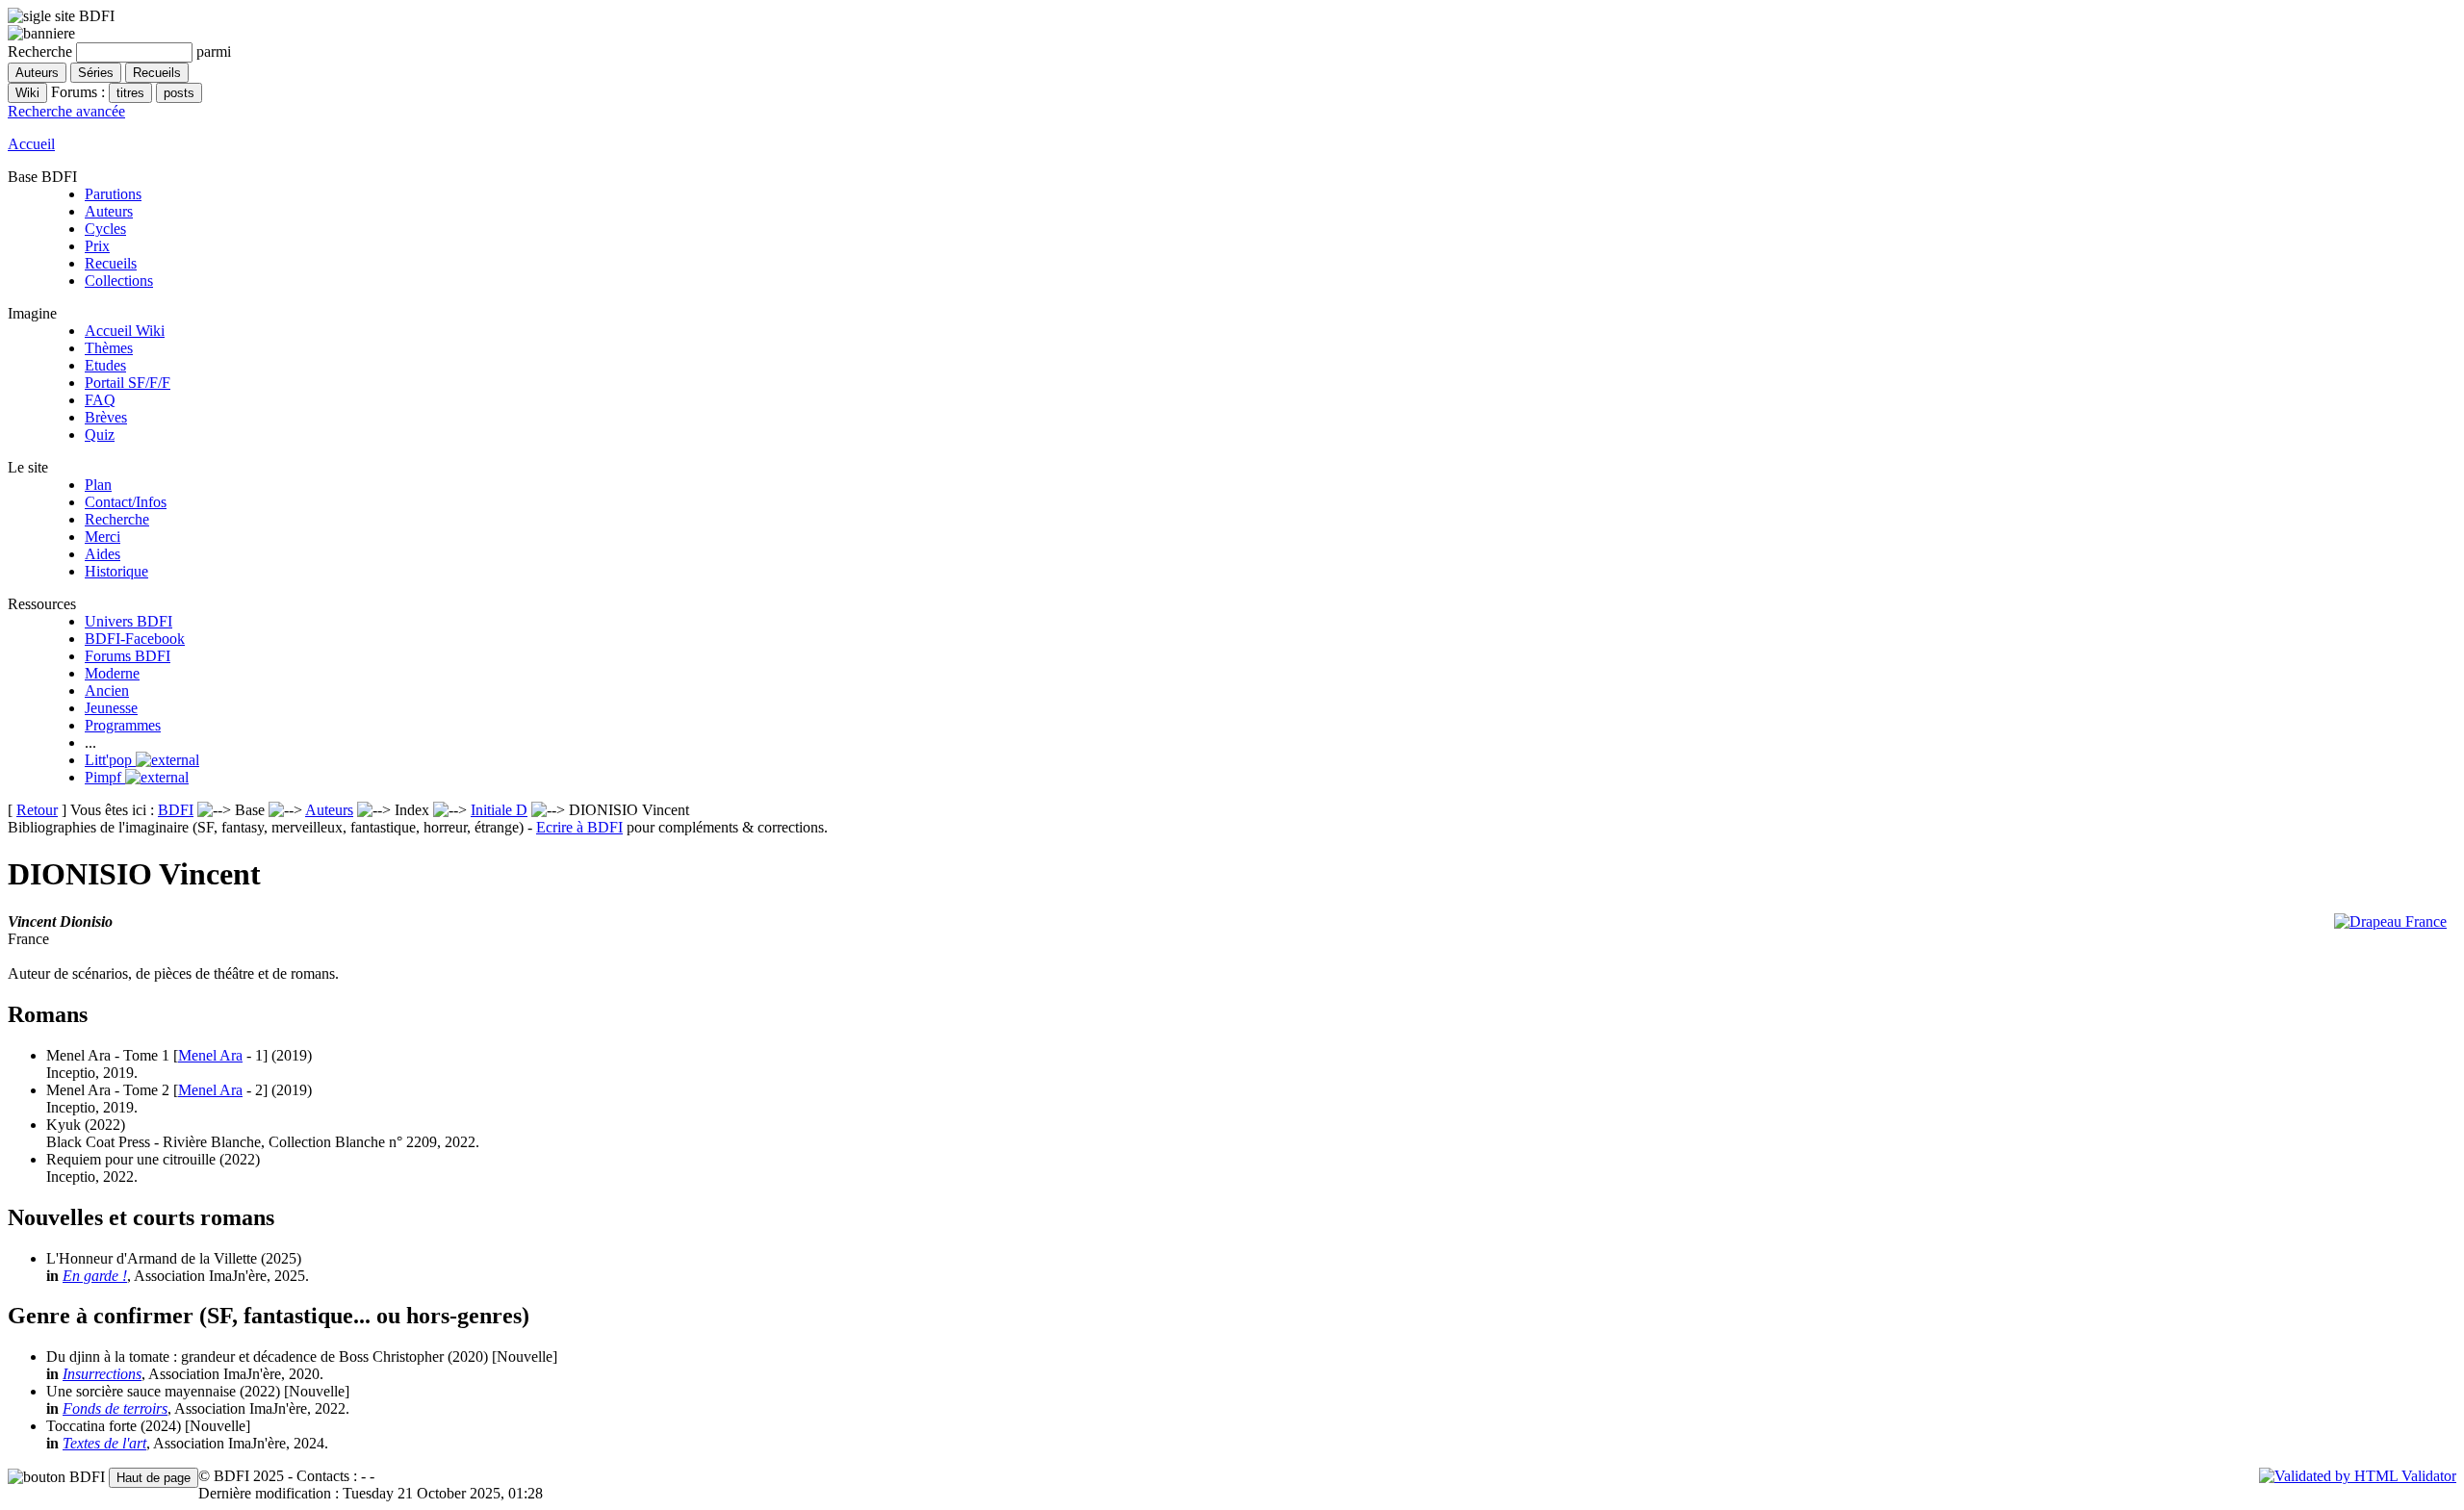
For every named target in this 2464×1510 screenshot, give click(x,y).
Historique (116, 571)
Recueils (111, 263)
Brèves (106, 417)
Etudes (105, 365)
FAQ (100, 400)
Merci (103, 537)
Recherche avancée (66, 111)
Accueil (31, 144)
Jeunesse (111, 708)
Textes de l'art (104, 1443)
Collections (119, 281)
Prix (97, 246)
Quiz (100, 435)
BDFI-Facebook (135, 639)
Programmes (123, 725)
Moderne (112, 673)
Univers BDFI (128, 621)
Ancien (107, 691)
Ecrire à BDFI (579, 827)
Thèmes (109, 348)
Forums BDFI (128, 656)
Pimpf (105, 777)
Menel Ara (210, 1055)
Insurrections (102, 1374)
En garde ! (95, 1276)
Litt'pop (110, 760)
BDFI (176, 810)
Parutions (113, 194)
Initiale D (499, 810)
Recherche (117, 519)
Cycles (105, 229)
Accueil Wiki (125, 331)
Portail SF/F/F (128, 383)
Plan (98, 485)
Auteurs (109, 211)
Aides (103, 554)
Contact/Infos (126, 502)
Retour (37, 810)
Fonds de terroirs (115, 1408)
